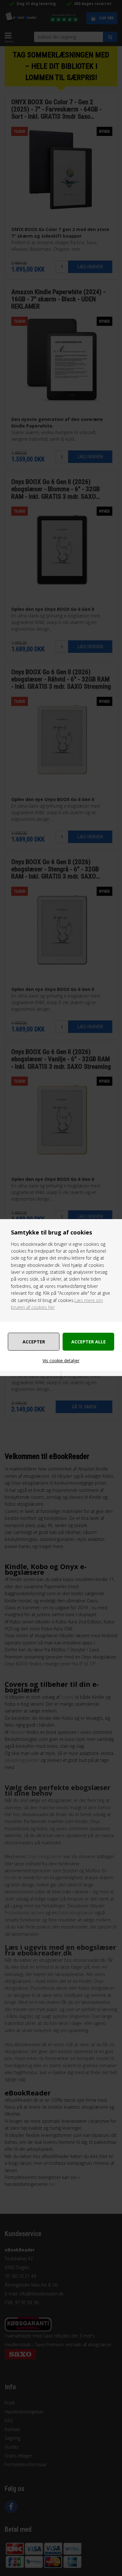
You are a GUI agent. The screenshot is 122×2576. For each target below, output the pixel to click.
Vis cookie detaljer (61, 1361)
